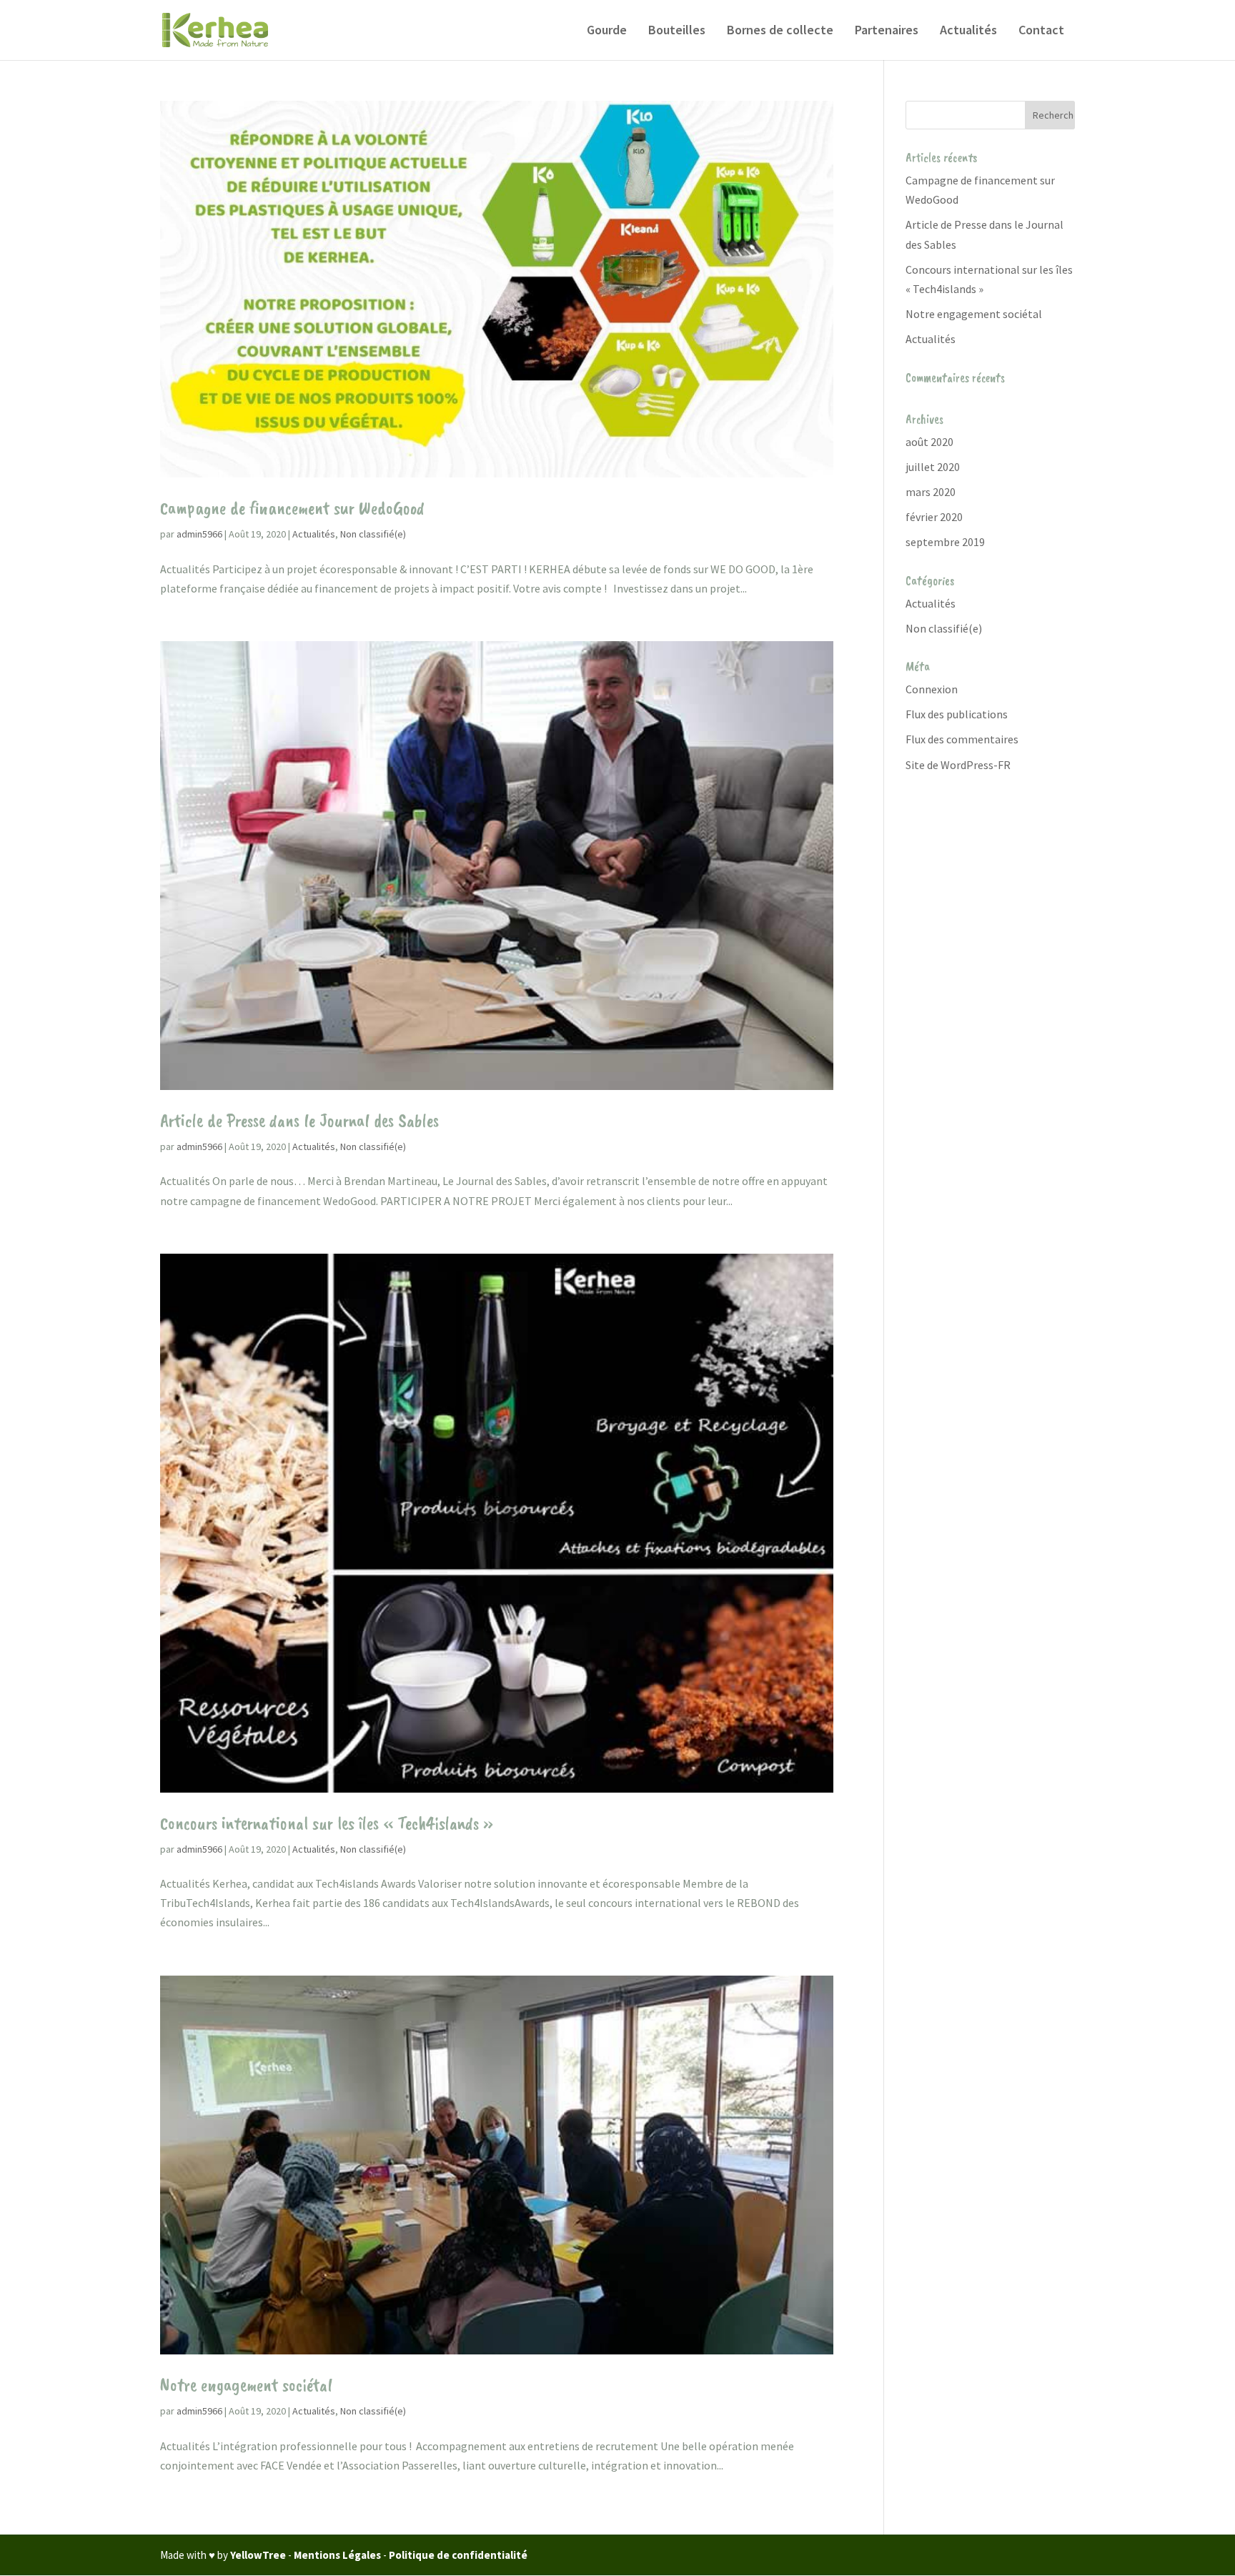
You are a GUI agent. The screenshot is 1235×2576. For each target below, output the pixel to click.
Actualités (968, 31)
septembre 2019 (945, 542)
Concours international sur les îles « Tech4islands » (327, 1823)
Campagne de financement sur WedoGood (292, 508)
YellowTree (258, 2555)
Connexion (932, 689)
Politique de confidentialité (458, 2555)
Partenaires (887, 31)
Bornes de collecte (780, 31)
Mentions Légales (337, 2555)
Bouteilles (677, 31)
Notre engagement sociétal (246, 2385)
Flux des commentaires (962, 739)
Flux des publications (957, 714)
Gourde (607, 31)
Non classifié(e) (373, 534)
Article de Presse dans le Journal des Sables (299, 1120)
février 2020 (934, 517)
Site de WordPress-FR (958, 765)
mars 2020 (931, 492)
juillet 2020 (933, 467)
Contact (1041, 31)
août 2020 (929, 442)
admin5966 (199, 534)
